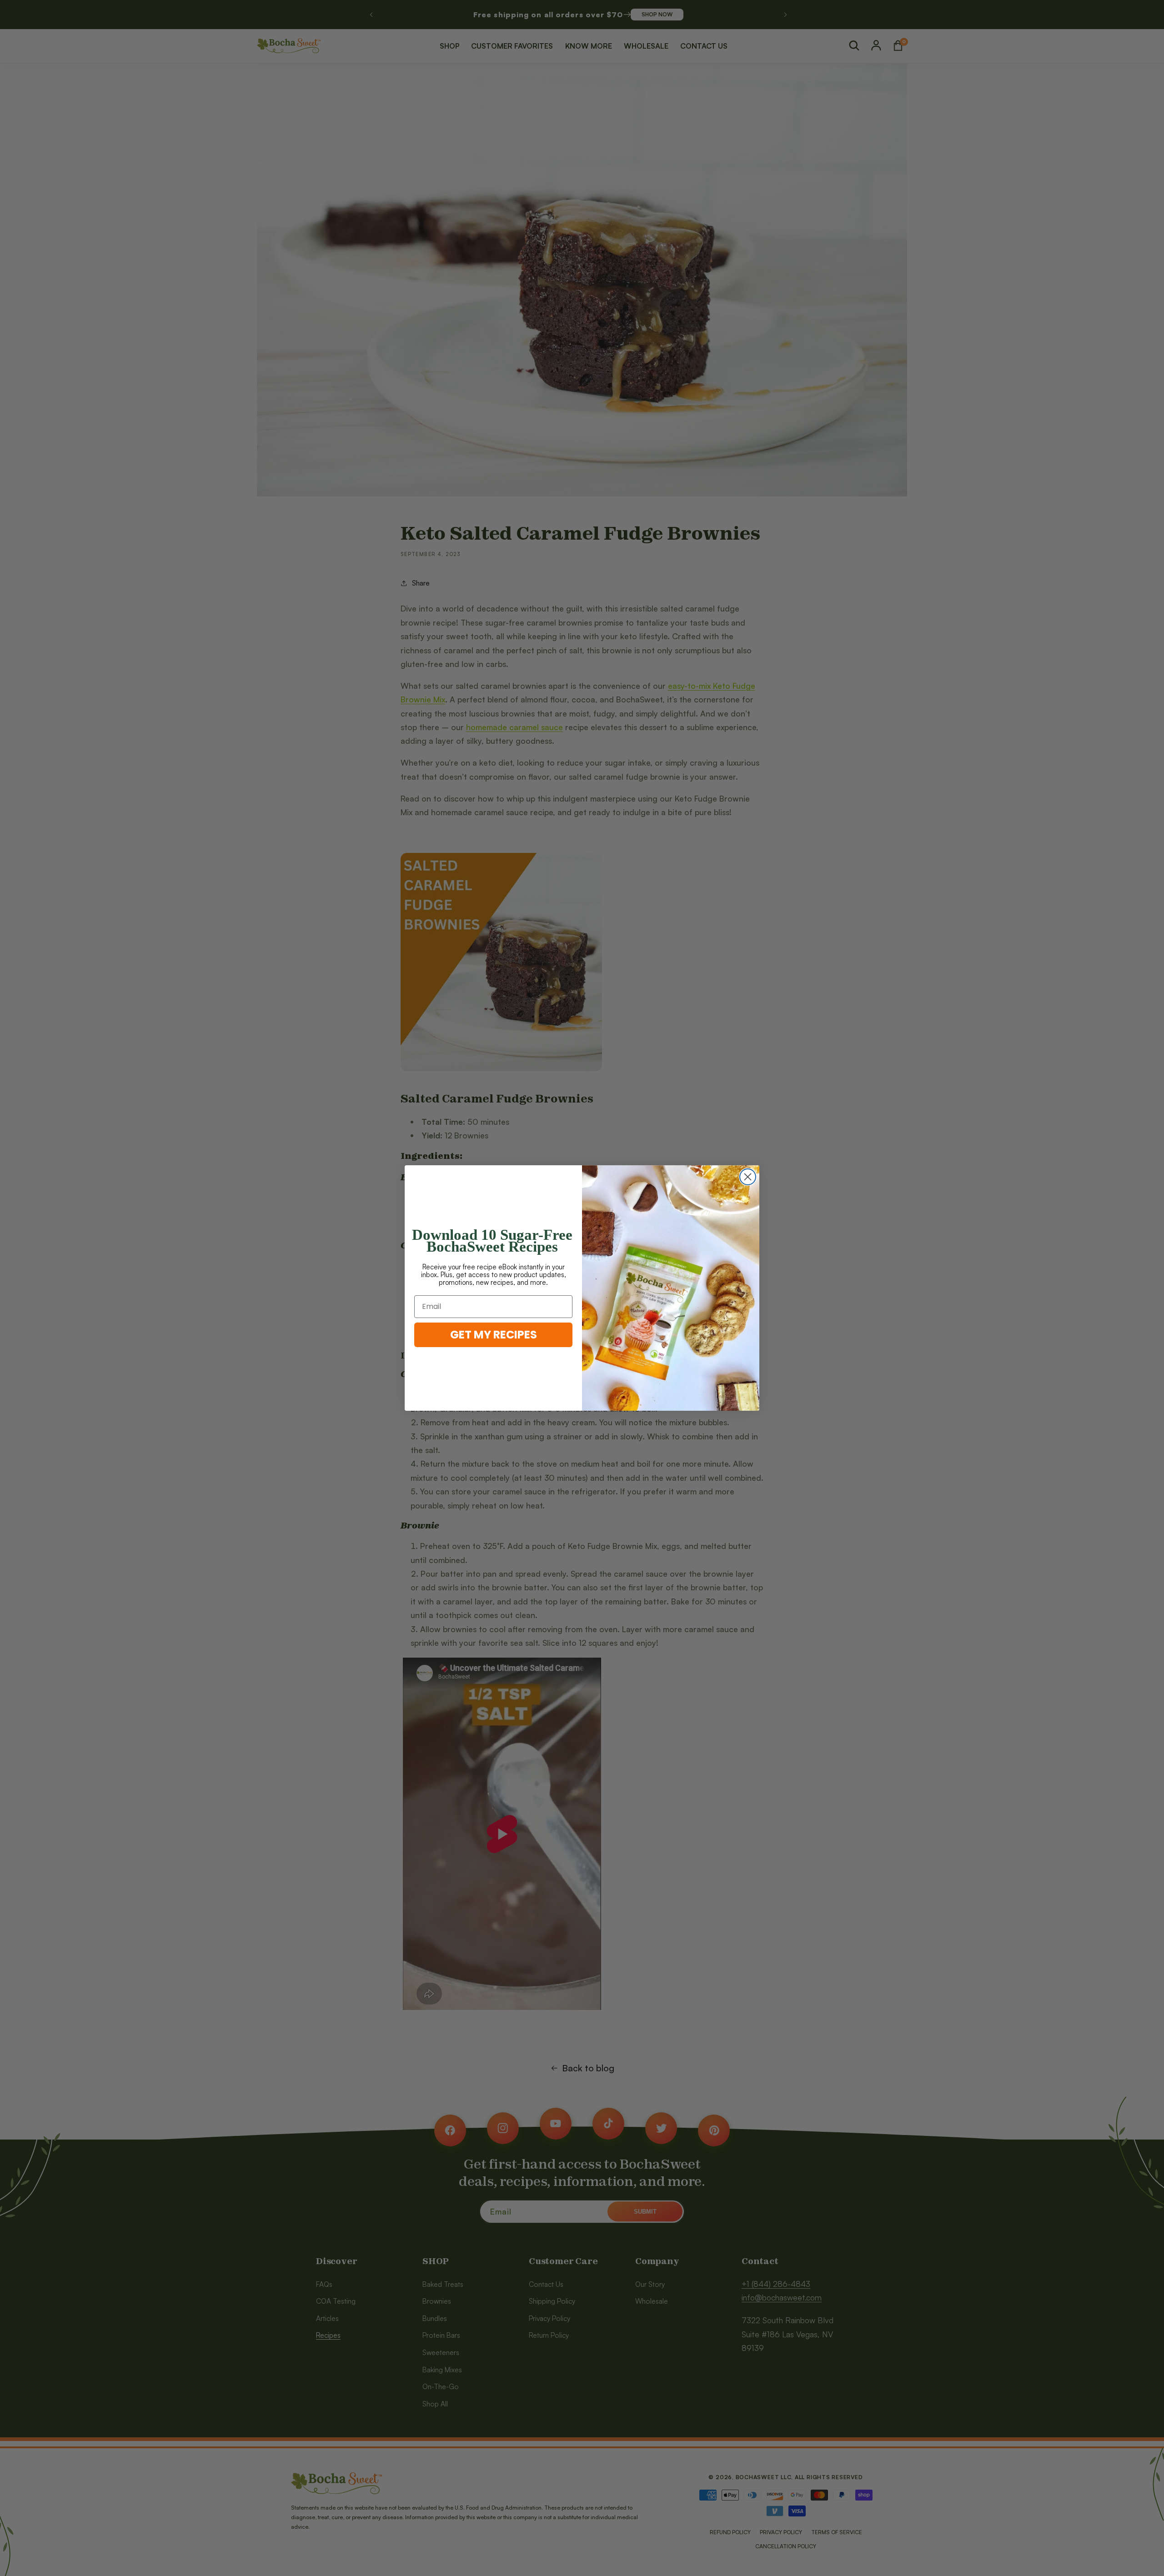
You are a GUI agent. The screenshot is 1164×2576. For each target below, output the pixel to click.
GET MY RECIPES (494, 1335)
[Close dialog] (748, 1177)
